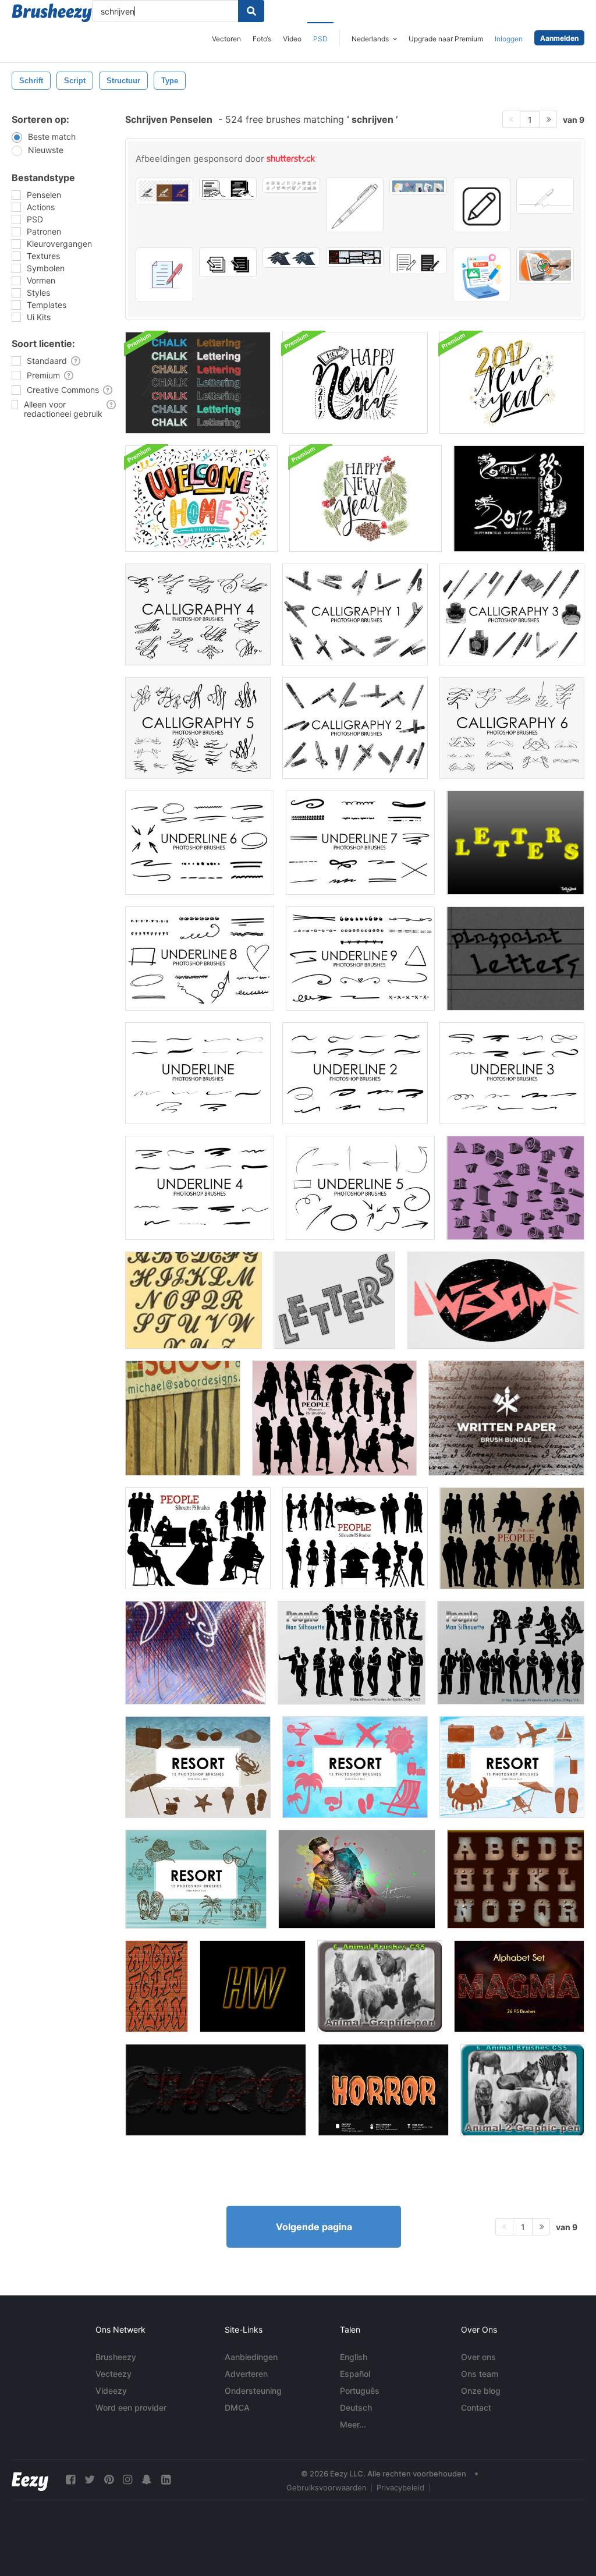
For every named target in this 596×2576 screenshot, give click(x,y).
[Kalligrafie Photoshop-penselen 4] (198, 614)
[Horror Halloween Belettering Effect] (383, 2090)
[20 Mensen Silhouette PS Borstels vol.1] (355, 1538)
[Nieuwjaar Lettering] (355, 383)
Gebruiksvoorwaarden (327, 2488)
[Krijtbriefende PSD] (198, 383)
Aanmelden (559, 38)
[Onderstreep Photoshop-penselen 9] (360, 959)
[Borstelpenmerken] (183, 1418)
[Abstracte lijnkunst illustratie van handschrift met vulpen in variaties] (164, 191)
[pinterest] (109, 2480)
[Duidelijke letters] (253, 1986)
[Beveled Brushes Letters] (515, 843)
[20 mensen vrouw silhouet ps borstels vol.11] (334, 1418)
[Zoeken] (251, 11)
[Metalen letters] (516, 1879)
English (354, 2357)
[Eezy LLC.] (30, 2480)
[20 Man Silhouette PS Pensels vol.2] (352, 1653)
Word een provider (131, 2407)
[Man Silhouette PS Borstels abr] (511, 1653)
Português (360, 2391)
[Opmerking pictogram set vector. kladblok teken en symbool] (228, 262)
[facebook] (70, 2480)
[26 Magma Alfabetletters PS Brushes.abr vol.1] (519, 1986)
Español (355, 2374)
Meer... (353, 2424)
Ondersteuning (253, 2391)
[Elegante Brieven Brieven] (194, 1300)
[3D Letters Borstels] (515, 1188)
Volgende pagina (314, 2227)
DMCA (237, 2407)
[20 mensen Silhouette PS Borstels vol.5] (512, 1538)
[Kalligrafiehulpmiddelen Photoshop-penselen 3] (512, 614)
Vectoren (226, 39)
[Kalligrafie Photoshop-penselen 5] (198, 728)
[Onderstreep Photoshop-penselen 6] (200, 843)
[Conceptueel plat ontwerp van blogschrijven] (482, 275)
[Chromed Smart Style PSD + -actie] (216, 2090)
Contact (476, 2407)
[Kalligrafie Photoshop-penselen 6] (512, 728)
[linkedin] (166, 2480)
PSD (320, 39)
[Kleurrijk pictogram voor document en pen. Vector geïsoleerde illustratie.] (164, 275)
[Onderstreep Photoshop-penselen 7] (360, 843)
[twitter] (90, 2480)
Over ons (478, 2357)
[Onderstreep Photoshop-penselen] (198, 1073)
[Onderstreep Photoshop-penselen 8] (200, 959)
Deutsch (356, 2407)
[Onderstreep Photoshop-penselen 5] (360, 1188)
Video (292, 39)
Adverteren (246, 2374)
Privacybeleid (400, 2488)
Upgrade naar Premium (446, 39)
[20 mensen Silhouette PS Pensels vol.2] (198, 1538)
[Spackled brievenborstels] (334, 1300)
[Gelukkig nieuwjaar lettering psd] (366, 499)
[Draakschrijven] (519, 499)
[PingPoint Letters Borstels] (515, 959)
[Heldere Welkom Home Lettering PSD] (201, 499)
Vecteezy (113, 2374)
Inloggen (509, 39)
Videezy (111, 2391)
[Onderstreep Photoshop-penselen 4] (200, 1188)
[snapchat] (147, 2480)
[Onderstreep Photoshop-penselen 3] (512, 1073)
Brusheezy (116, 2357)
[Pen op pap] (196, 1653)
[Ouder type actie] (496, 1300)
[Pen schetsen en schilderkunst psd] (357, 1879)
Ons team (480, 2374)
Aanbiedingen (251, 2357)
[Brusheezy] (52, 13)
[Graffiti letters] (157, 1986)
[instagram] (127, 2480)
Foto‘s (262, 39)
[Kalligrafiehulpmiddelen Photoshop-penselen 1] (355, 614)
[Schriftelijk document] (506, 1418)
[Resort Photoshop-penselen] (198, 1767)
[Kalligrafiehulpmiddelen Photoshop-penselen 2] (355, 728)
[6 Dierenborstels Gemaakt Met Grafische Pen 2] (522, 2090)
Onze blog (481, 2391)
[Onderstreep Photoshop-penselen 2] (355, 1073)
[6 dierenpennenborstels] (380, 1986)
